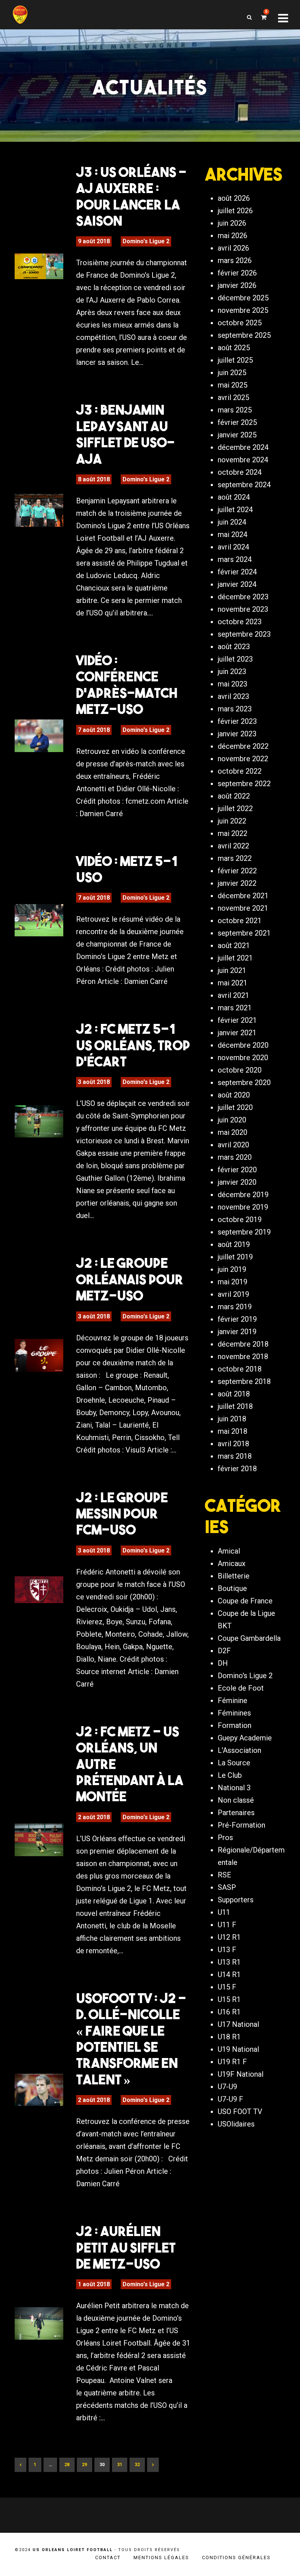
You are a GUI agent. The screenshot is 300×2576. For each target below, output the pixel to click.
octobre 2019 (240, 1219)
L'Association (239, 1750)
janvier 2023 (237, 734)
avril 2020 (233, 1145)
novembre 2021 (243, 908)
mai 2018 (232, 1431)
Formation (235, 1725)
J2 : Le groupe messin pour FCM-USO (122, 1513)
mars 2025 (235, 410)
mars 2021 (235, 1008)
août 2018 (234, 1394)
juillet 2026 (235, 211)
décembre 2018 (243, 1344)
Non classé (236, 1800)
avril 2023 (233, 696)
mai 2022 (232, 833)
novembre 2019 (243, 1207)
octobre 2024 (240, 472)
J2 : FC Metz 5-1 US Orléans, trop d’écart (133, 1045)
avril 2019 (233, 1294)
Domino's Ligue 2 (146, 241)
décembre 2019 (243, 1195)
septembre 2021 (244, 933)
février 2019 (237, 1319)
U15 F (227, 1987)
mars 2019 (235, 1307)
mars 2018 (235, 1456)
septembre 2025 (244, 335)
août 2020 (234, 1095)
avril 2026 (233, 248)
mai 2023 (232, 684)
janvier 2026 (237, 285)
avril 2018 (233, 1444)
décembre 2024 (243, 447)
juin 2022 (232, 821)
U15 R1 (229, 1999)
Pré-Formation (241, 1825)
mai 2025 (232, 385)
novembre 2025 (243, 310)
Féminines (234, 1713)
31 (120, 2465)
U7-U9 (227, 2087)
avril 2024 (233, 547)
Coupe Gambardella (249, 1638)
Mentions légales (161, 2558)
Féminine (232, 1700)
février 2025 (237, 422)
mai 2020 (232, 1132)
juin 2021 (232, 970)
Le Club (230, 1775)
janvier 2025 (237, 435)
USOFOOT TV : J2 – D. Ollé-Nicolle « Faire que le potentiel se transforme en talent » (131, 2039)
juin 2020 (232, 1120)
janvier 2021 (237, 1033)
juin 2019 (232, 1269)
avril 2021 (233, 995)
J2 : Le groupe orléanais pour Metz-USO (130, 1279)
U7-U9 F (230, 2099)
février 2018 (237, 1469)
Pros (225, 1837)
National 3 (234, 1788)
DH (223, 1663)
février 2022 (237, 871)
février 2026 (237, 273)
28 (67, 2465)
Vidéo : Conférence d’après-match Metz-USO (127, 684)
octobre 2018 (240, 1369)
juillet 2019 (235, 1257)
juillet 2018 (235, 1406)
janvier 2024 (237, 584)
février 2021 (237, 1020)
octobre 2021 (240, 921)
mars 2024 (235, 559)
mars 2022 (235, 858)
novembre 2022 (243, 759)
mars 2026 (235, 260)
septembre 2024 (244, 485)
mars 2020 (235, 1157)
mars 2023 (235, 709)
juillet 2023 (235, 659)
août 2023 (234, 647)
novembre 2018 (243, 1357)
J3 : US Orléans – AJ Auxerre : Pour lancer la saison (131, 196)
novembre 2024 (243, 460)
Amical (229, 1551)
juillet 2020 (235, 1107)
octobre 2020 (240, 1070)
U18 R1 (229, 2037)
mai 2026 (232, 236)
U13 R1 (229, 1962)
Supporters (236, 1900)
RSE (224, 1875)
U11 (224, 1912)
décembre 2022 (243, 746)
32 (137, 2465)
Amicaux (232, 1563)
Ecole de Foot (241, 1688)
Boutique (232, 1588)
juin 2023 (232, 671)
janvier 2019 (237, 1332)
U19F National (241, 2074)
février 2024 (237, 572)
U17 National (238, 2024)
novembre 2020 (243, 1058)
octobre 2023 (240, 622)
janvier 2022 (237, 883)
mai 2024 (232, 534)
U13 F (227, 1950)
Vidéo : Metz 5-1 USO (127, 869)
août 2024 (234, 497)
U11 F (227, 1925)
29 (85, 2465)
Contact (108, 2558)
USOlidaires (236, 2124)
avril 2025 (233, 397)
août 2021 (234, 945)
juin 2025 (232, 373)
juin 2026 (232, 223)
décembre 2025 (243, 298)
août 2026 (234, 198)
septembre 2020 (244, 1082)
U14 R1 (229, 1974)
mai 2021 (232, 983)
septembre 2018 (244, 1381)
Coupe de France (245, 1601)
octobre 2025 (240, 323)
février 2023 (237, 721)
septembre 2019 (244, 1232)
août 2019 (234, 1244)
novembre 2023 (243, 609)
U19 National (238, 2049)
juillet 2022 (235, 808)
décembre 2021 (243, 896)
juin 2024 (232, 522)
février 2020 (237, 1170)
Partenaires (236, 1813)
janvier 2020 (237, 1182)
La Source (234, 1763)
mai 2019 (232, 1282)
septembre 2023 (244, 634)
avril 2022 (233, 846)
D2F (224, 1651)
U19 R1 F (232, 2062)
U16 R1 (229, 2012)
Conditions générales (236, 2558)
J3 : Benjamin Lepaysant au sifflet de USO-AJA (125, 434)
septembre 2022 (244, 784)
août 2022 (234, 796)
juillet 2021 (235, 958)
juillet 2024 (235, 510)
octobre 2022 (240, 771)
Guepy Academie (245, 1738)
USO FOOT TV (240, 2111)
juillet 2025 (235, 360)
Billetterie (234, 1576)
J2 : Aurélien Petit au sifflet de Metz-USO (126, 2247)
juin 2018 (232, 1419)
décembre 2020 (243, 1045)
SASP (227, 1887)
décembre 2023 (243, 597)
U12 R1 (229, 1937)
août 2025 (234, 348)
